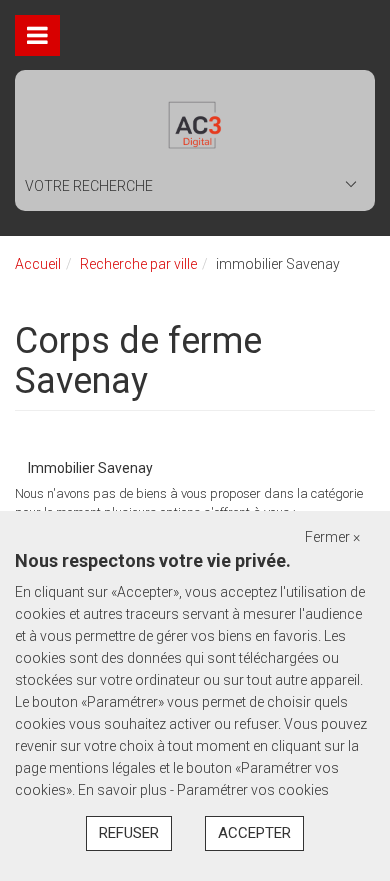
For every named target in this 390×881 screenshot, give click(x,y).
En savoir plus (124, 790)
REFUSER (129, 833)
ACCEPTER (254, 833)
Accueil (38, 264)
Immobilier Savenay (90, 468)
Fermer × (332, 537)
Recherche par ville (138, 264)
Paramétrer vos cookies (253, 790)
